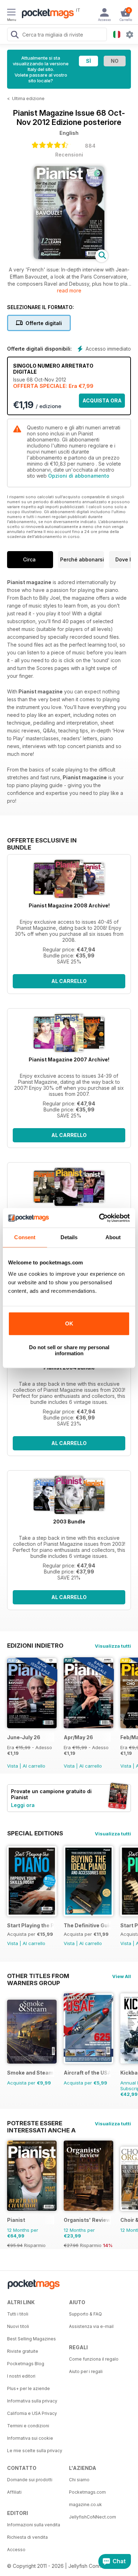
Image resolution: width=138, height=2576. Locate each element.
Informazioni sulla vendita (34, 2525)
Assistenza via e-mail (91, 2326)
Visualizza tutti (113, 1646)
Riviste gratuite (23, 2351)
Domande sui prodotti (30, 2480)
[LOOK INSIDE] (69, 257)
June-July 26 (24, 1737)
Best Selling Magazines (31, 2339)
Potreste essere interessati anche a (41, 2123)
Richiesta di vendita (27, 2537)
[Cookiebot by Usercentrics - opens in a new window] (99, 1218)
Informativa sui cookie (30, 2438)
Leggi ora (23, 1805)
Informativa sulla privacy (32, 2401)
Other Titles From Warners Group (38, 1976)
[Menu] (11, 13)
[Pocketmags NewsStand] (46, 14)
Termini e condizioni (28, 2426)
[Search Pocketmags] (15, 35)
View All (122, 1976)
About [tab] (113, 1237)
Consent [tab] (25, 1237)
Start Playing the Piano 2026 (31, 1925)
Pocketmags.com (87, 2492)
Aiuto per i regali (86, 2371)
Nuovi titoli (18, 2326)
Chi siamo (79, 2480)
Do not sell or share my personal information (69, 1350)
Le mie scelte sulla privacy (35, 2451)
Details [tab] (69, 1237)
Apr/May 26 (78, 1737)
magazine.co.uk (85, 2504)
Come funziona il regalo (94, 2359)
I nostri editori (21, 2376)
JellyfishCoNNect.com (93, 2517)
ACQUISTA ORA (102, 400)
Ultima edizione (28, 98)
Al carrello (69, 981)
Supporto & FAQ (85, 2314)
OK (69, 1323)
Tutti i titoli (18, 2314)
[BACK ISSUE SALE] (32, 1726)
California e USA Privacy (32, 2413)
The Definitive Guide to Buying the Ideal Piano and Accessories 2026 (87, 1925)
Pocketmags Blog (26, 2364)
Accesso (16, 2550)
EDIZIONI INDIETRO (35, 1646)
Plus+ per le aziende (28, 2388)
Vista (13, 1766)
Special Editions (35, 1833)
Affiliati (14, 2492)
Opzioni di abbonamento (79, 476)
